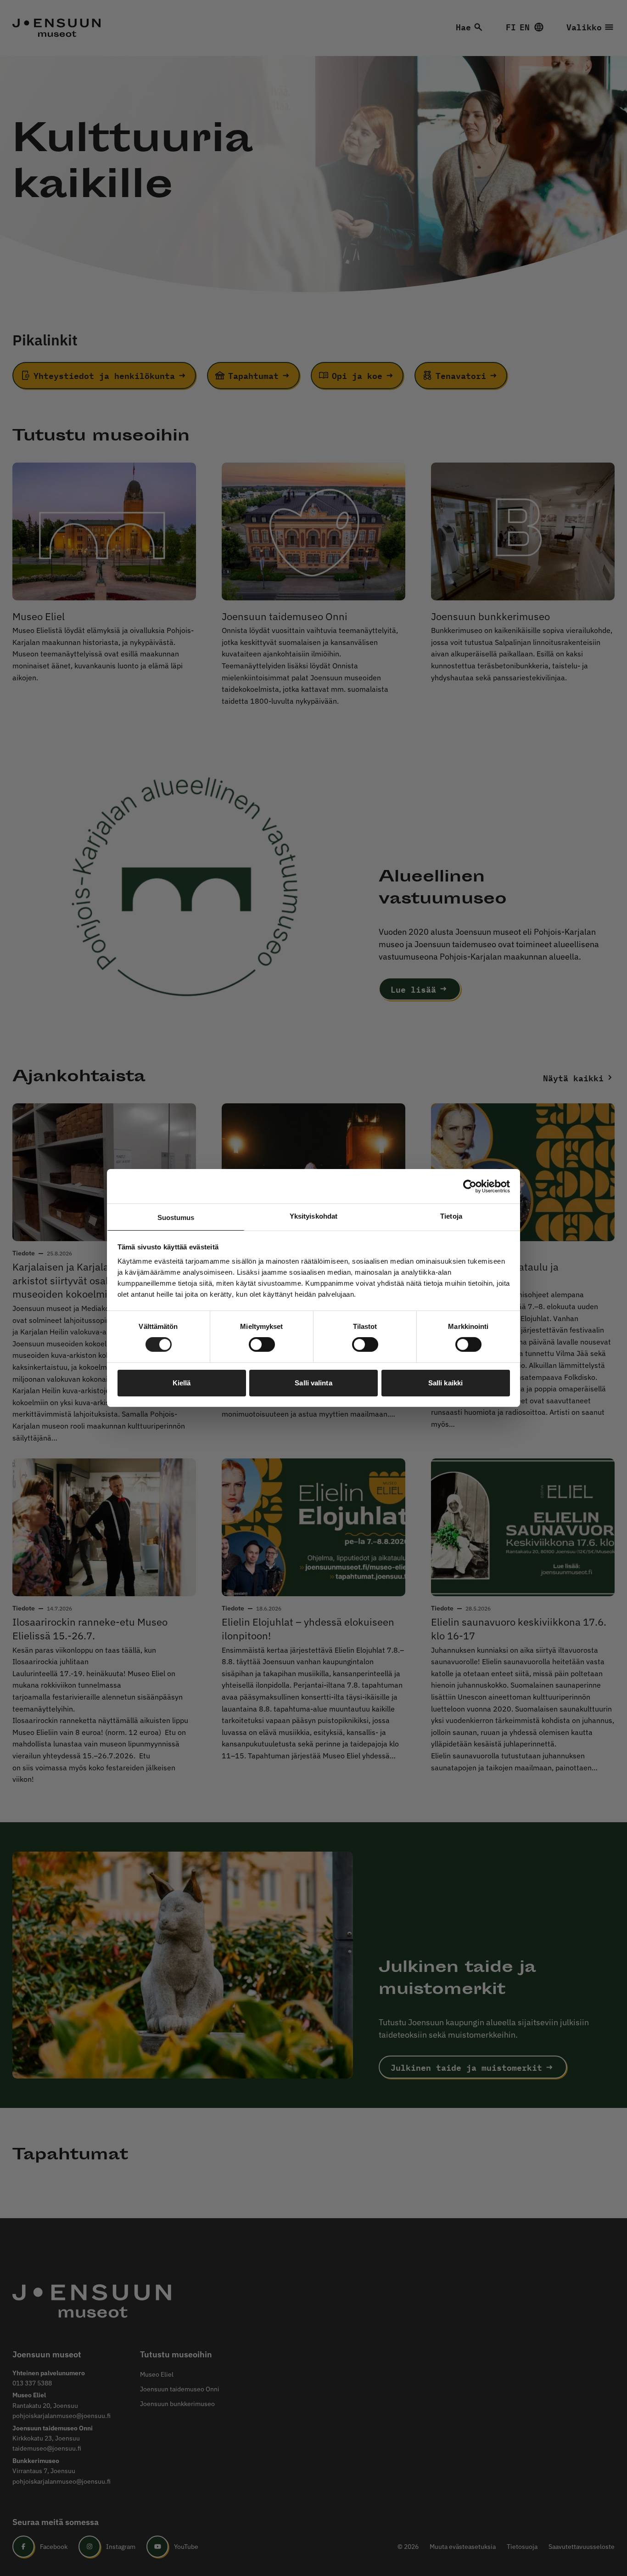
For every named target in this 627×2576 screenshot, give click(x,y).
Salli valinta (313, 1383)
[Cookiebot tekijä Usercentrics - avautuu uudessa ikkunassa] (470, 1186)
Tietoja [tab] (451, 1216)
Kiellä (182, 1383)
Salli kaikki (445, 1383)
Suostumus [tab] (176, 1217)
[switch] (262, 1344)
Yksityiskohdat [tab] (313, 1216)
